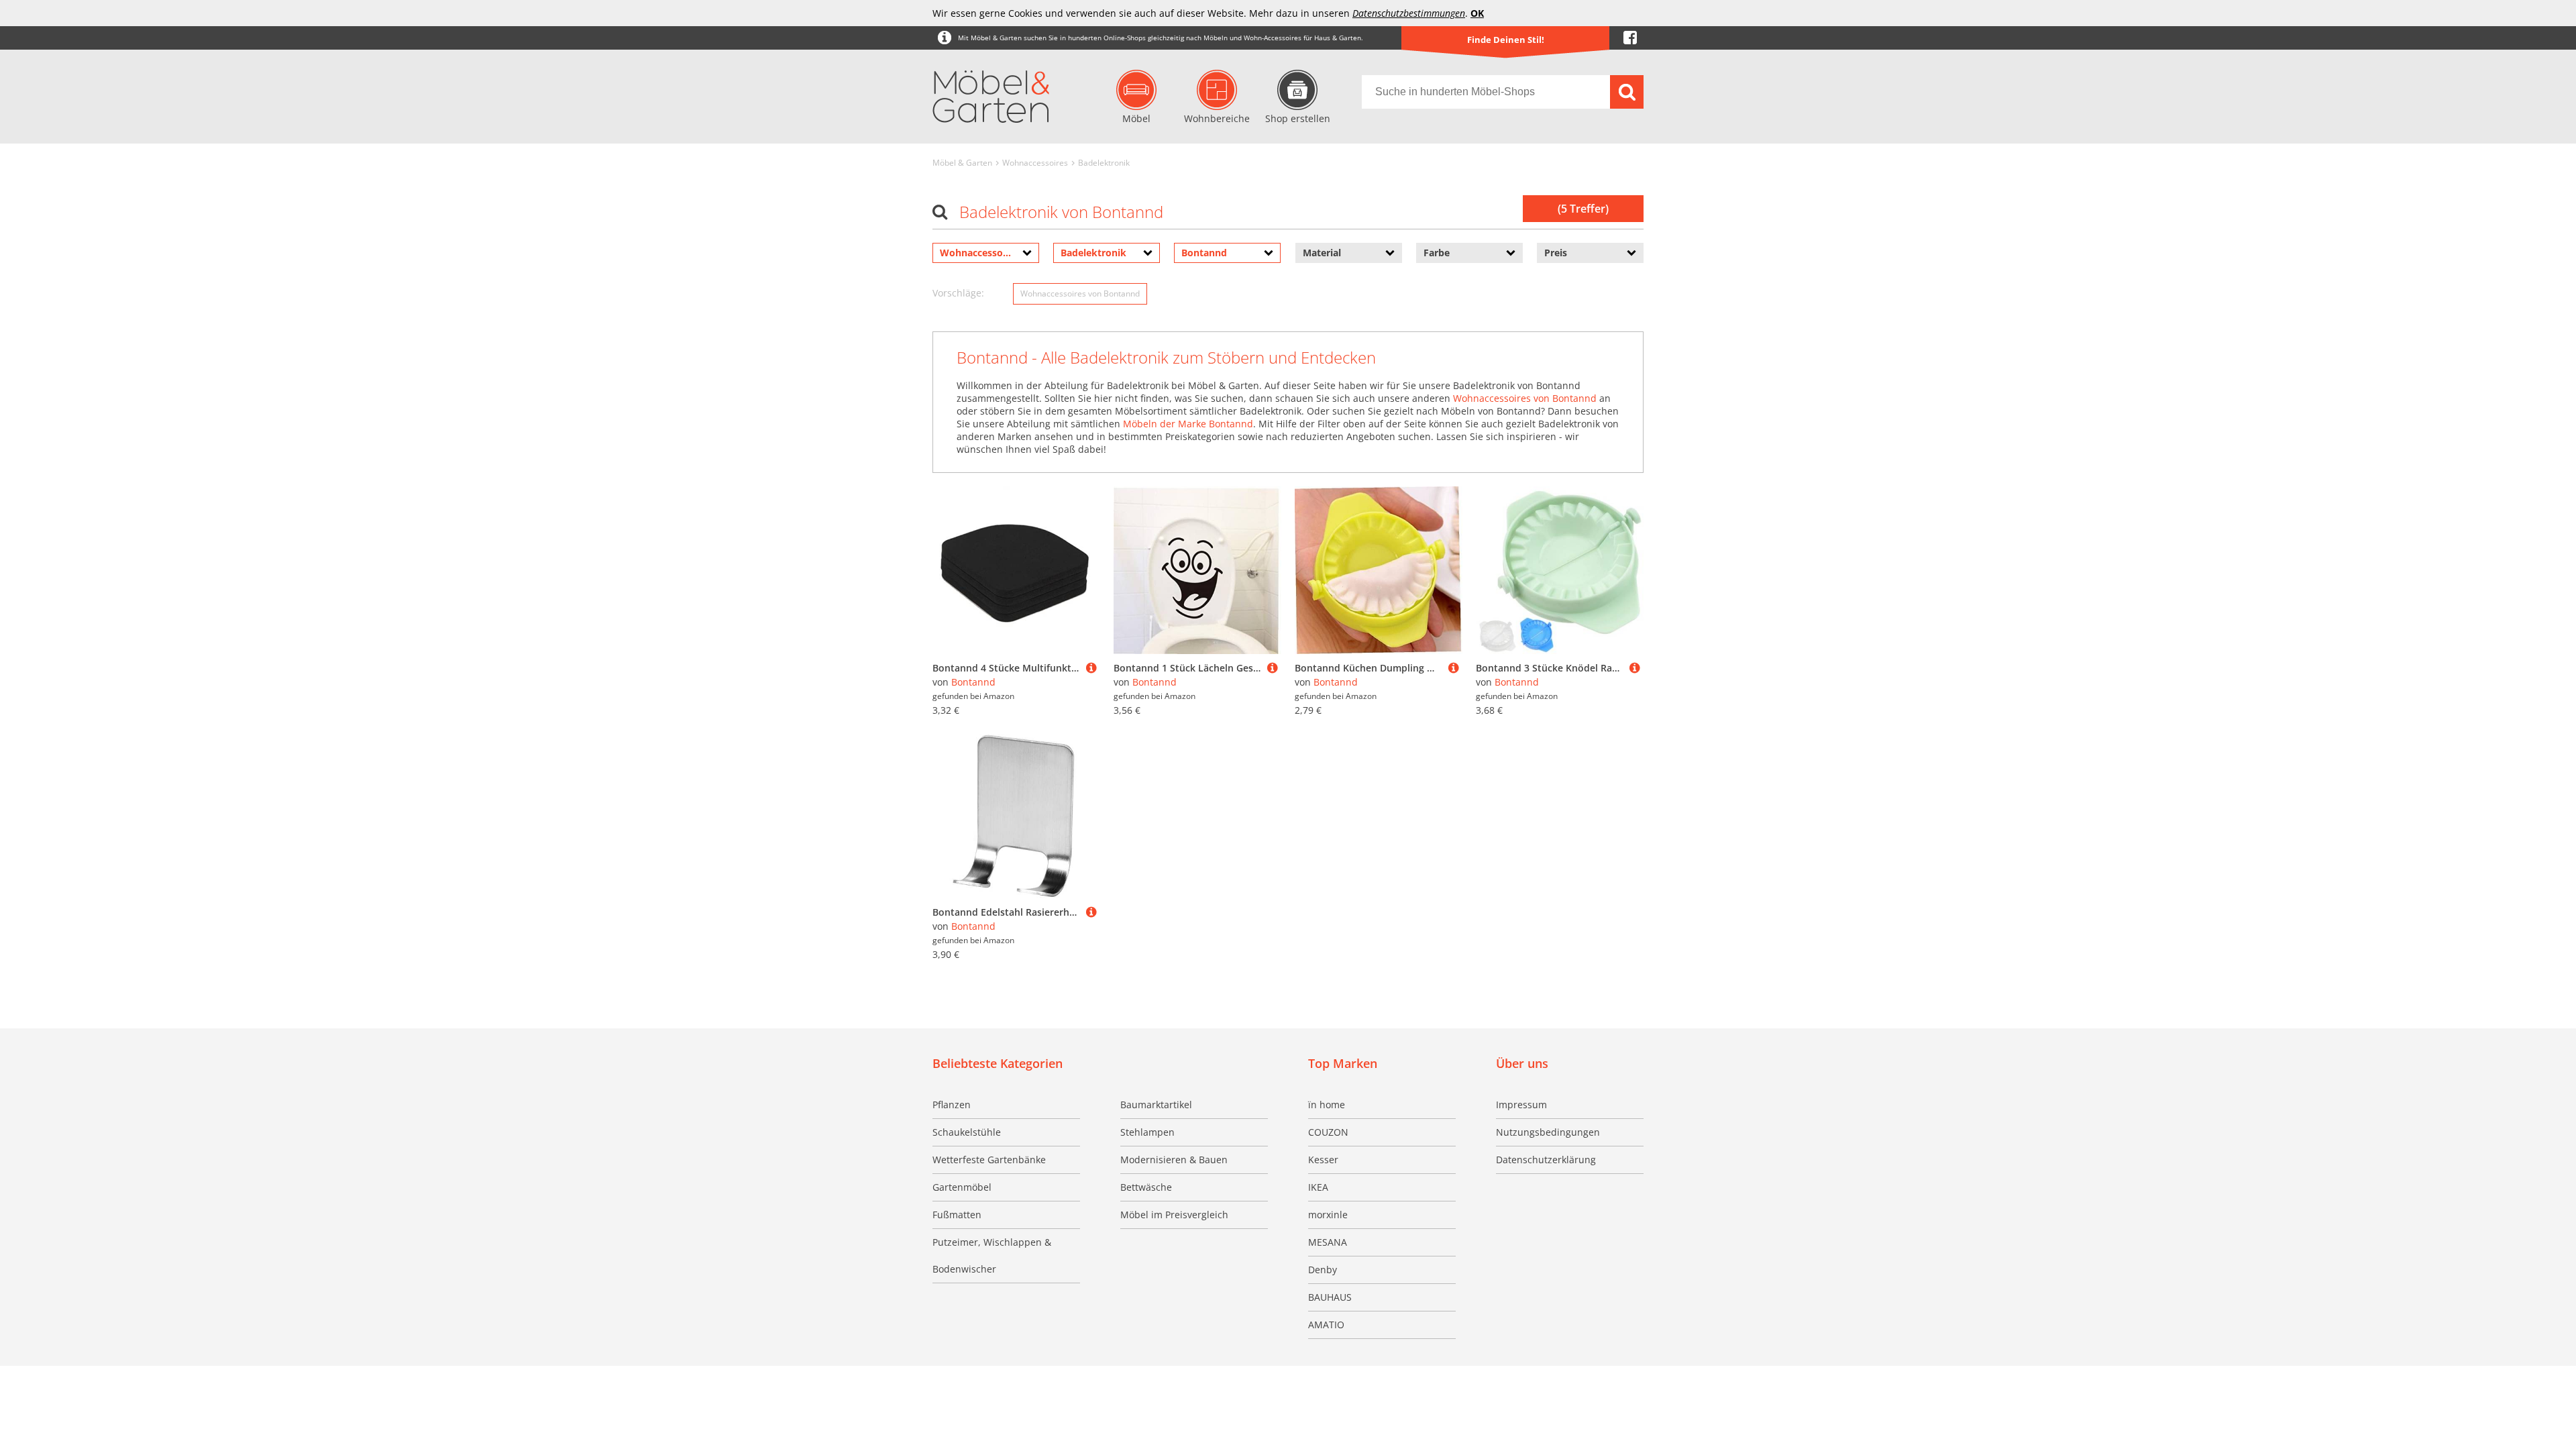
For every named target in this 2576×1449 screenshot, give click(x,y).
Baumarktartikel (1156, 1105)
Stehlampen (1147, 1132)
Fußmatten (957, 1215)
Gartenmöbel (962, 1187)
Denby (1323, 1270)
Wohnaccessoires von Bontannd (1080, 293)
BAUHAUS (1330, 1297)
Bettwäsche (1146, 1187)
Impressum (1521, 1105)
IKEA (1318, 1187)
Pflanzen (952, 1105)
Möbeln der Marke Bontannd (1188, 424)
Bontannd (973, 682)
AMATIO (1326, 1325)
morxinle (1328, 1215)
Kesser (1323, 1160)
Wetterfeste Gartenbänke (989, 1160)
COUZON (1328, 1132)
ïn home (1327, 1105)
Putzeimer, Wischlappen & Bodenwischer (992, 1255)
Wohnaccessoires (1035, 163)
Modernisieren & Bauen (1174, 1160)
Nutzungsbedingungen (1548, 1132)
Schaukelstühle (967, 1132)
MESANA (1328, 1242)
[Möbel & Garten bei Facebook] (1630, 38)
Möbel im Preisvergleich (1174, 1215)
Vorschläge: (958, 293)
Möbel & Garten (962, 163)
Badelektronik (1104, 163)
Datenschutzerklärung (1546, 1160)
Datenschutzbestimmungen (1409, 13)
